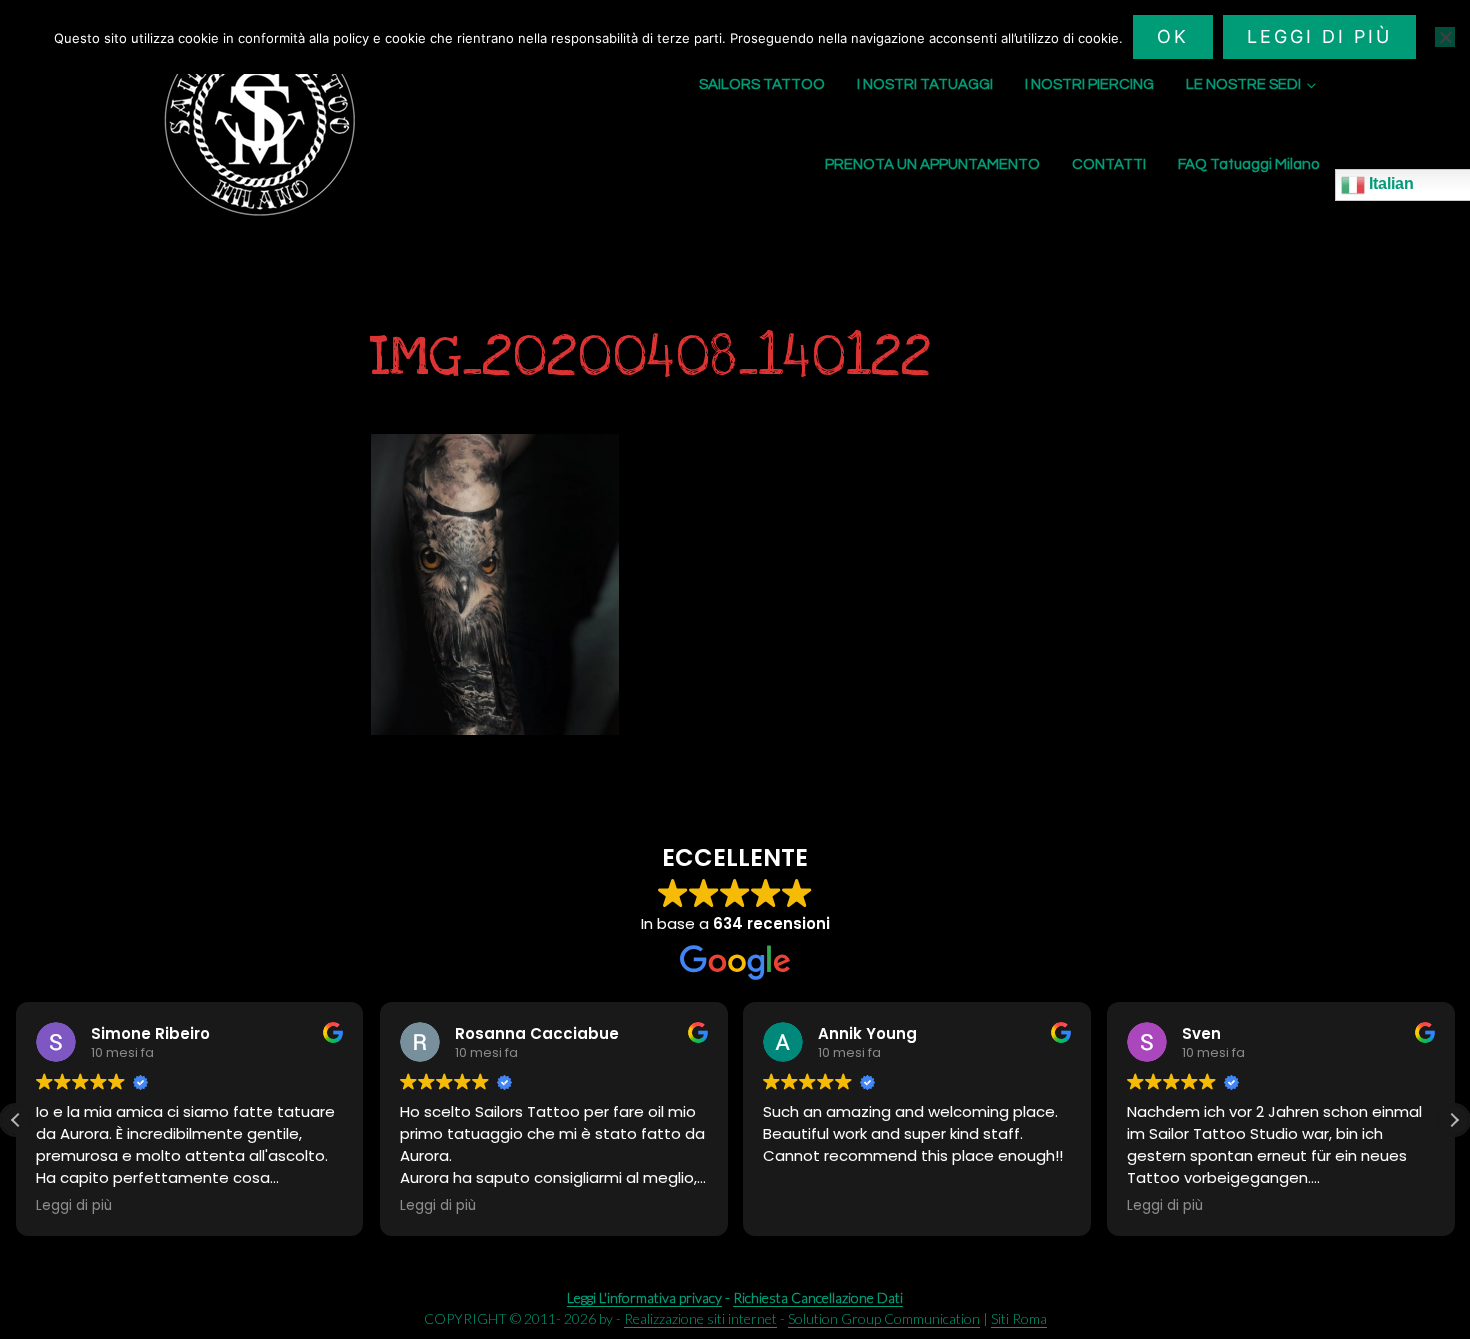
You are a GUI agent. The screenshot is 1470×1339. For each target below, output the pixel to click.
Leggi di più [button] (74, 1206)
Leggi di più (1319, 36)
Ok (1173, 36)
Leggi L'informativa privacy (644, 1297)
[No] (1445, 37)
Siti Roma (1019, 1318)
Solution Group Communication (884, 1318)
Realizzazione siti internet (700, 1318)
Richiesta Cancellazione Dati (818, 1297)
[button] (1454, 1120)
